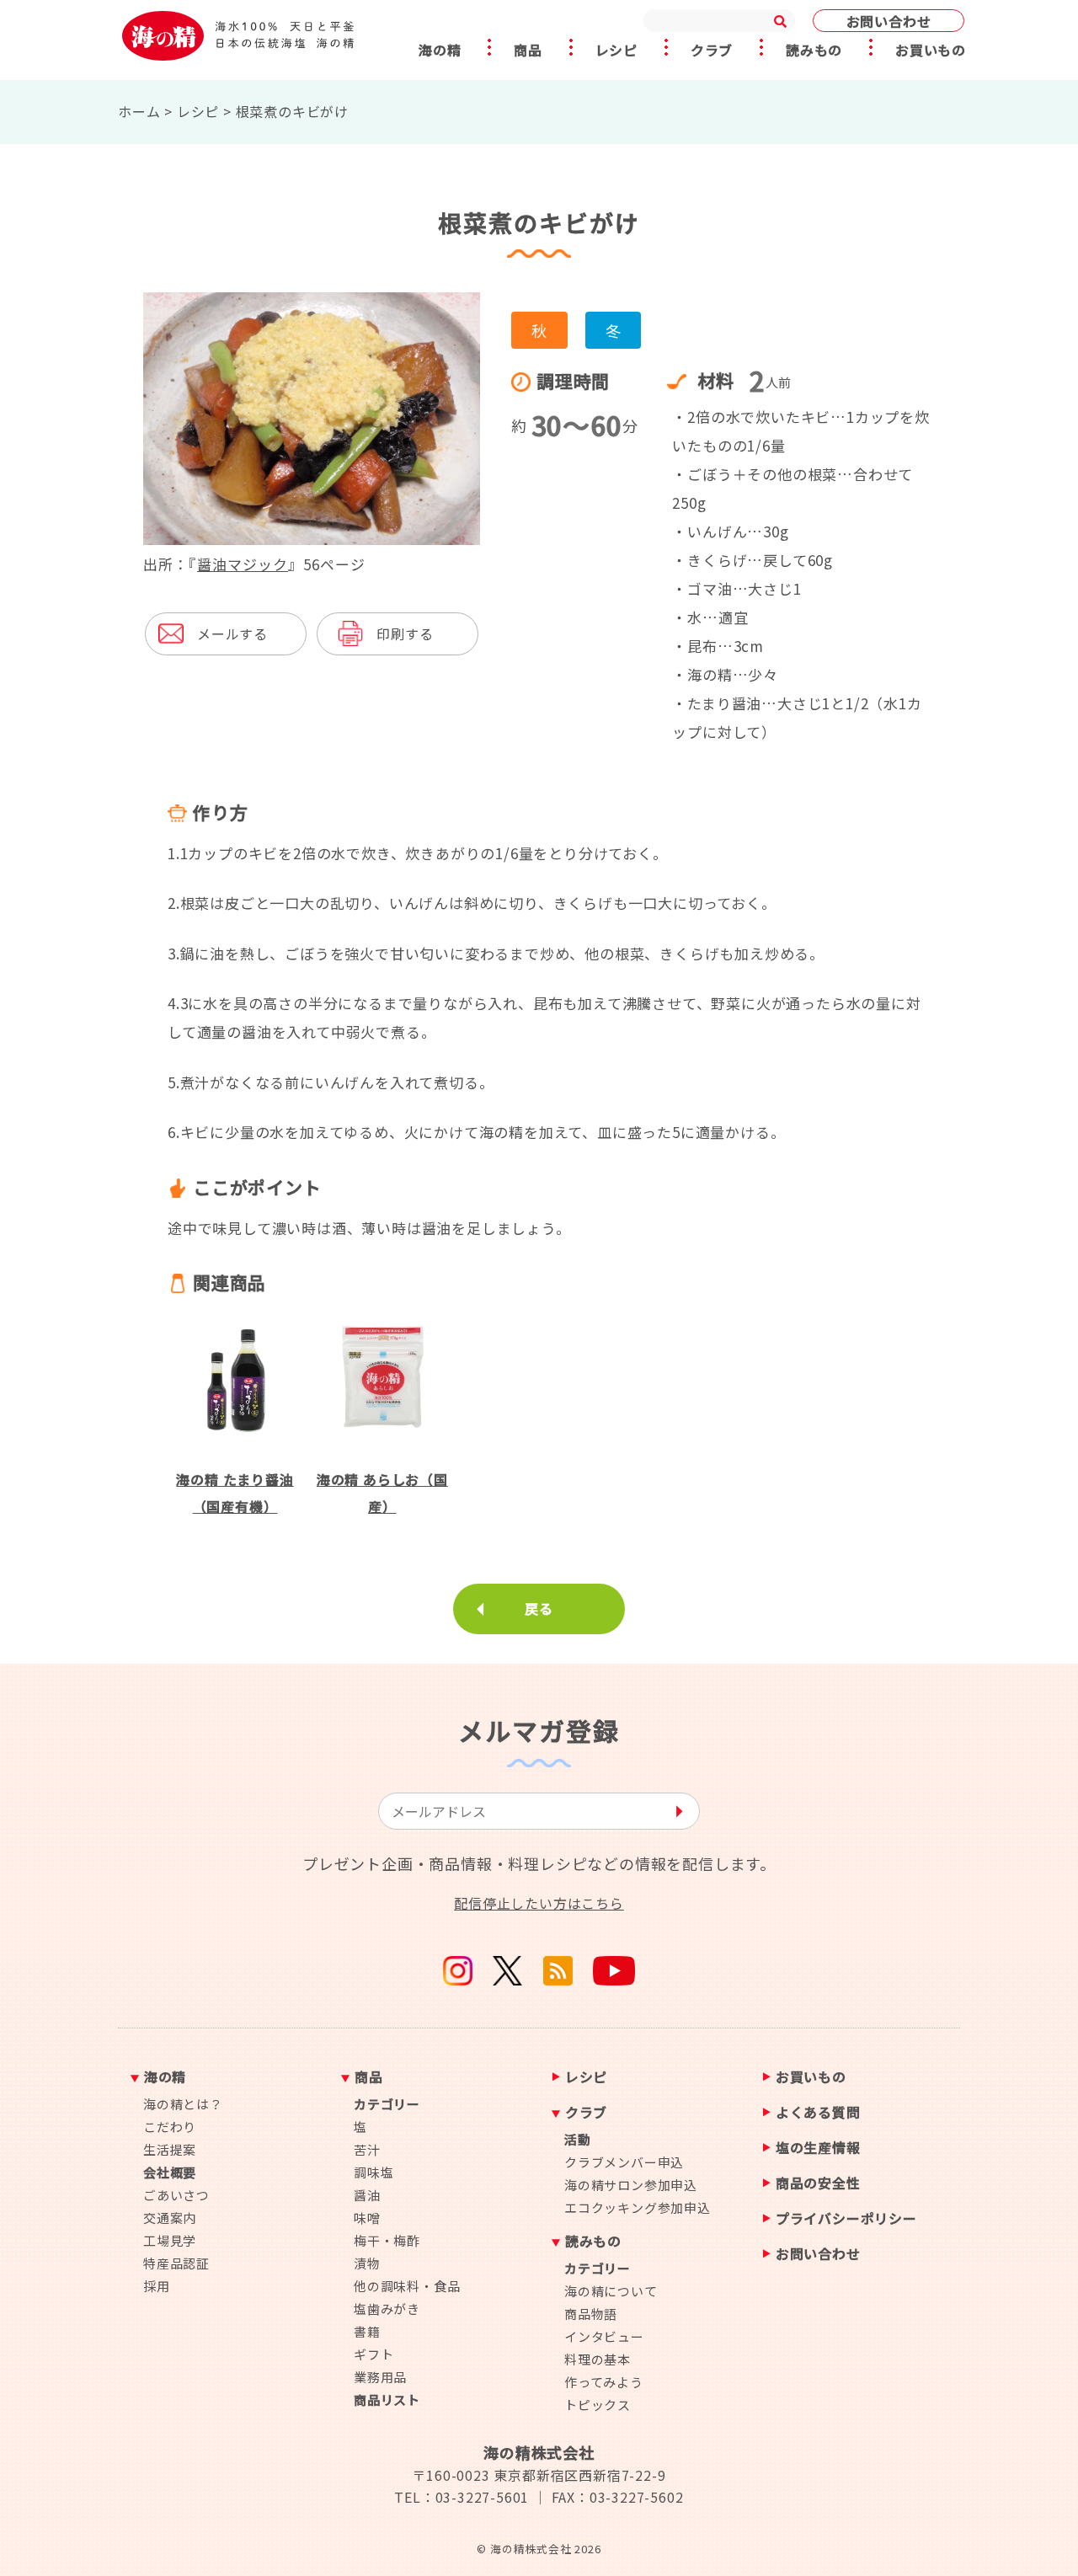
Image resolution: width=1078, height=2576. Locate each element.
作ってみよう (604, 2382)
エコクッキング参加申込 (638, 2207)
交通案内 (170, 2218)
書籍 (367, 2331)
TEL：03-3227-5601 (462, 2497)
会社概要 (170, 2172)
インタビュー (604, 2336)
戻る (539, 1608)
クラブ (712, 50)
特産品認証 (176, 2263)
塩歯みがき (387, 2309)
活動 (578, 2139)
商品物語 (591, 2314)
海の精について (611, 2291)
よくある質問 (818, 2113)
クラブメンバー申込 (624, 2162)
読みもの (814, 50)
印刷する (405, 633)
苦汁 (367, 2149)
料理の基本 (598, 2359)
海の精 (440, 50)
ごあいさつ (176, 2195)
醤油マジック (243, 564)
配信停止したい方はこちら (539, 1903)
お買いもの (931, 50)
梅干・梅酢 (387, 2240)
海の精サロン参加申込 (631, 2185)
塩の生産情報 (818, 2148)
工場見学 (170, 2240)
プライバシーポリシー (846, 2219)
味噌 (367, 2218)
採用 (157, 2286)
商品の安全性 (818, 2184)
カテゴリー (387, 2104)
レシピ (616, 50)
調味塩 (374, 2172)
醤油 (367, 2195)
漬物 (367, 2263)
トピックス (598, 2405)
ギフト (374, 2354)
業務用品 (380, 2377)
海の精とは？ (183, 2104)
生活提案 (170, 2149)
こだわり (170, 2127)
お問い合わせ (889, 21)
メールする (232, 633)
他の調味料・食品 (407, 2286)
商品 (528, 50)
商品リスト (387, 2400)
